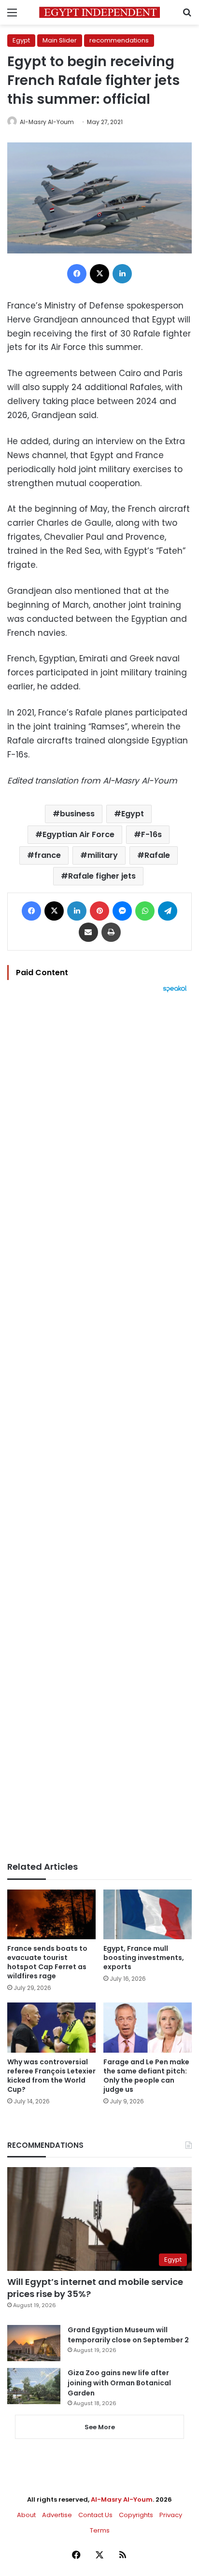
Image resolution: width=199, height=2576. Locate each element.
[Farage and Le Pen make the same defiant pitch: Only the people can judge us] (148, 2027)
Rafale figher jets (102, 876)
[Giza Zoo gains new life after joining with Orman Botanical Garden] (34, 2386)
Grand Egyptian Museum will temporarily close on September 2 (128, 2335)
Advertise (57, 2515)
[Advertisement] (99, 1427)
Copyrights (136, 2515)
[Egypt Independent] (99, 12)
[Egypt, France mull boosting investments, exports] (148, 1914)
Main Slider (60, 40)
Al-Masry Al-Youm (47, 122)
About (26, 2515)
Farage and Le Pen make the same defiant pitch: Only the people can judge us (146, 2076)
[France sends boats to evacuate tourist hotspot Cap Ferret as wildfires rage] (51, 1914)
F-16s (151, 834)
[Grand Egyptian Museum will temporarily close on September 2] (34, 2343)
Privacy (171, 2515)
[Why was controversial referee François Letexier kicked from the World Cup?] (51, 2027)
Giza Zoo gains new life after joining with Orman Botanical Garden (119, 2383)
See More (100, 2427)
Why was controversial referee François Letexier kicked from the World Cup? (51, 2076)
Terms (100, 2530)
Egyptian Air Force (78, 834)
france (48, 855)
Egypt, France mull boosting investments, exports (144, 1958)
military (103, 855)
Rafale (157, 855)
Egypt (21, 40)
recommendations (119, 40)
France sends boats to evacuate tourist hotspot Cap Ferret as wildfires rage (47, 1962)
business (77, 814)
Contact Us (95, 2515)
